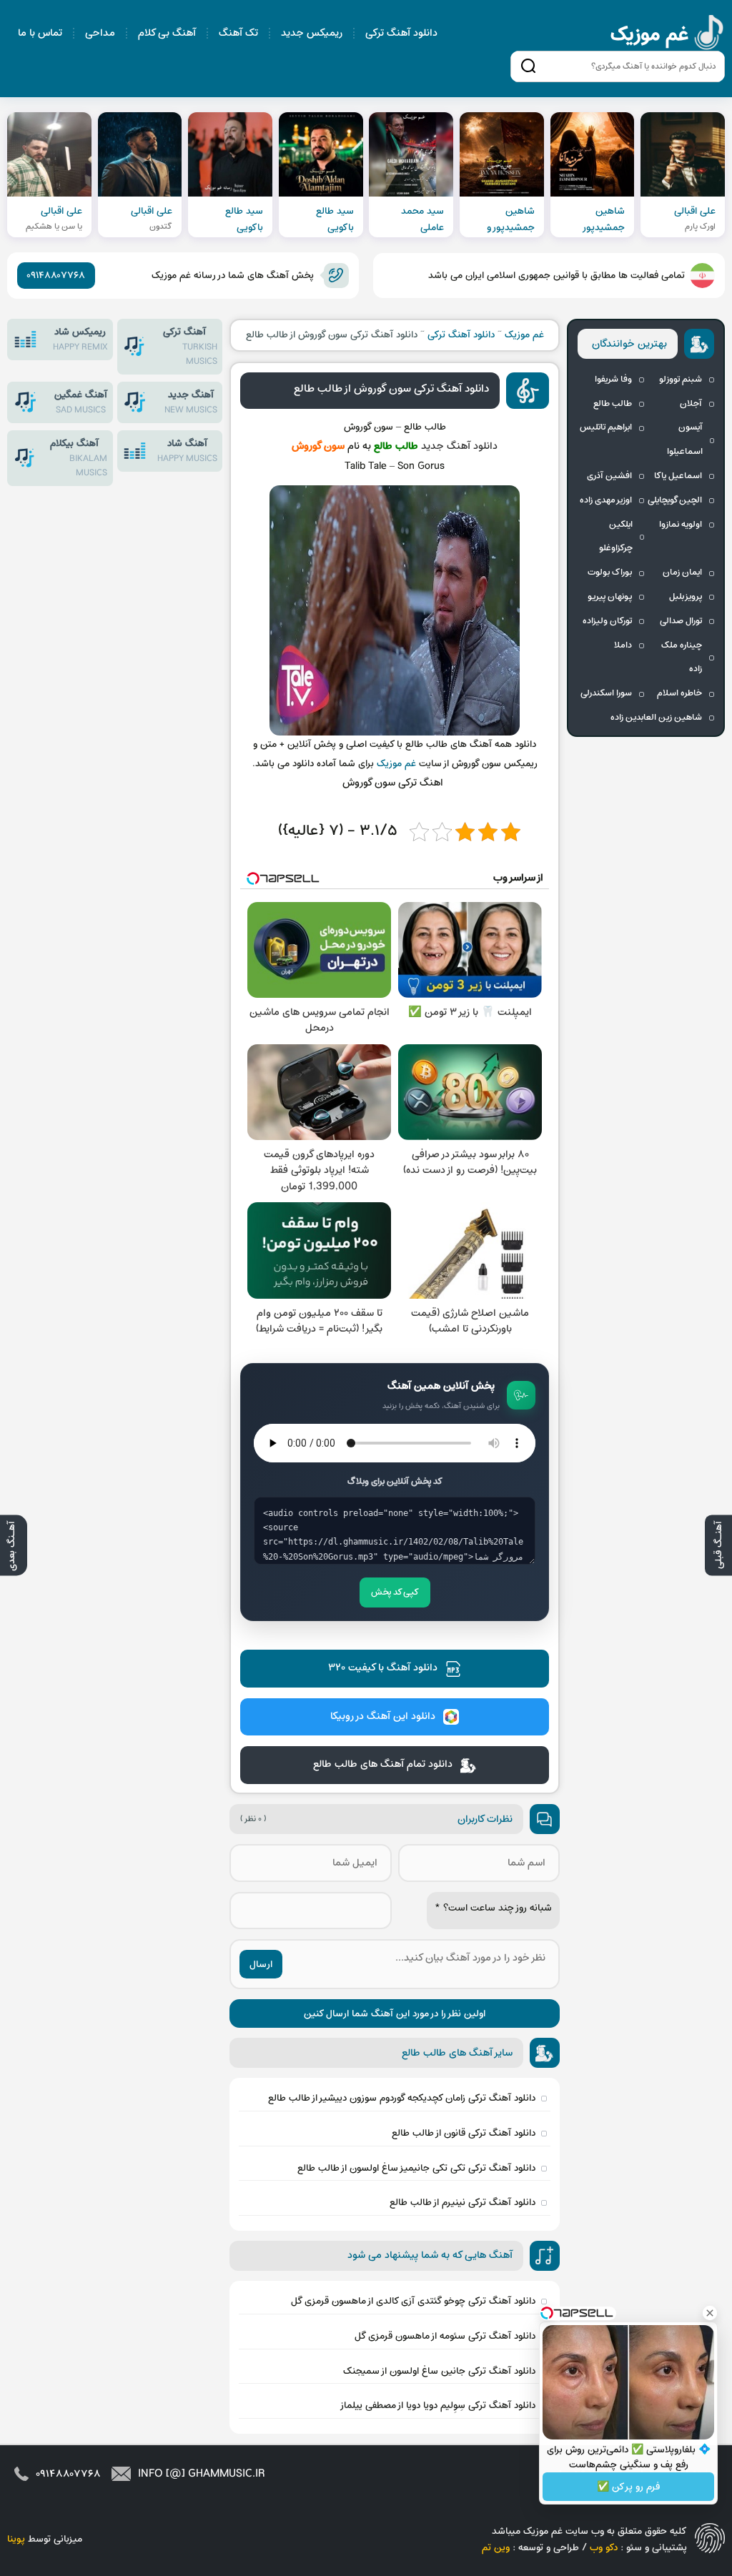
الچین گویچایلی (675, 500)
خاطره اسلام (679, 693)
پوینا (16, 2539)
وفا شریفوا (613, 380)
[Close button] (710, 2313)
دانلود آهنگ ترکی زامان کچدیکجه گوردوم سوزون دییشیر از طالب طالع (402, 2098)
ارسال (261, 1965)
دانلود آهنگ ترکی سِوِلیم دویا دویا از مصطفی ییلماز (437, 2406)
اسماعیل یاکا (678, 476)
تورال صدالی (681, 621)
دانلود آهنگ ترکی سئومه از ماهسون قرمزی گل (445, 2336)
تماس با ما (40, 33)
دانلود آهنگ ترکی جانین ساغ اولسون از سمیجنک (439, 2371)
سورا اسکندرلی (606, 693)
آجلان (691, 404)
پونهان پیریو (610, 597)
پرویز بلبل (686, 597)
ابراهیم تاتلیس (606, 427)
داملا (623, 645)
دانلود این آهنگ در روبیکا (383, 1716)
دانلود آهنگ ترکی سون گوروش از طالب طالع (391, 389)
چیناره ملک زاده (682, 658)
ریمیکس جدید (312, 33)
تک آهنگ (238, 33)
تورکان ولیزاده (607, 621)
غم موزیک (668, 35)
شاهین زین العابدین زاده (656, 718)
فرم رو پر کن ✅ (628, 2487)
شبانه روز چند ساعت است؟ (493, 1908)
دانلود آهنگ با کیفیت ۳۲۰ (383, 1668)
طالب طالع (613, 404)
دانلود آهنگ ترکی (401, 33)
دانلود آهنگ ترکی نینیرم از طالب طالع (463, 2203)
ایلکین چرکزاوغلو (616, 537)
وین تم (496, 2548)
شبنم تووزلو (681, 380)
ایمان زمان (682, 573)
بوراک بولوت (610, 573)
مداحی (100, 33)
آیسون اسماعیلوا (685, 440)
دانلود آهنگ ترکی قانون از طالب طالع (464, 2133)
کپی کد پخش (395, 1592)
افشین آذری (609, 476)
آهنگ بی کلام (167, 33)
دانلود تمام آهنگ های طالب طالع (383, 1764)
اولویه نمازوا (681, 525)
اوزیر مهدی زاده (606, 500)
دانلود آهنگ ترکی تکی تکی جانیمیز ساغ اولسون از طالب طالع (416, 2168)
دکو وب (604, 2548)
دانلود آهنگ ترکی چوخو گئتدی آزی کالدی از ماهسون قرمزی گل (413, 2301)
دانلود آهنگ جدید (459, 446)
